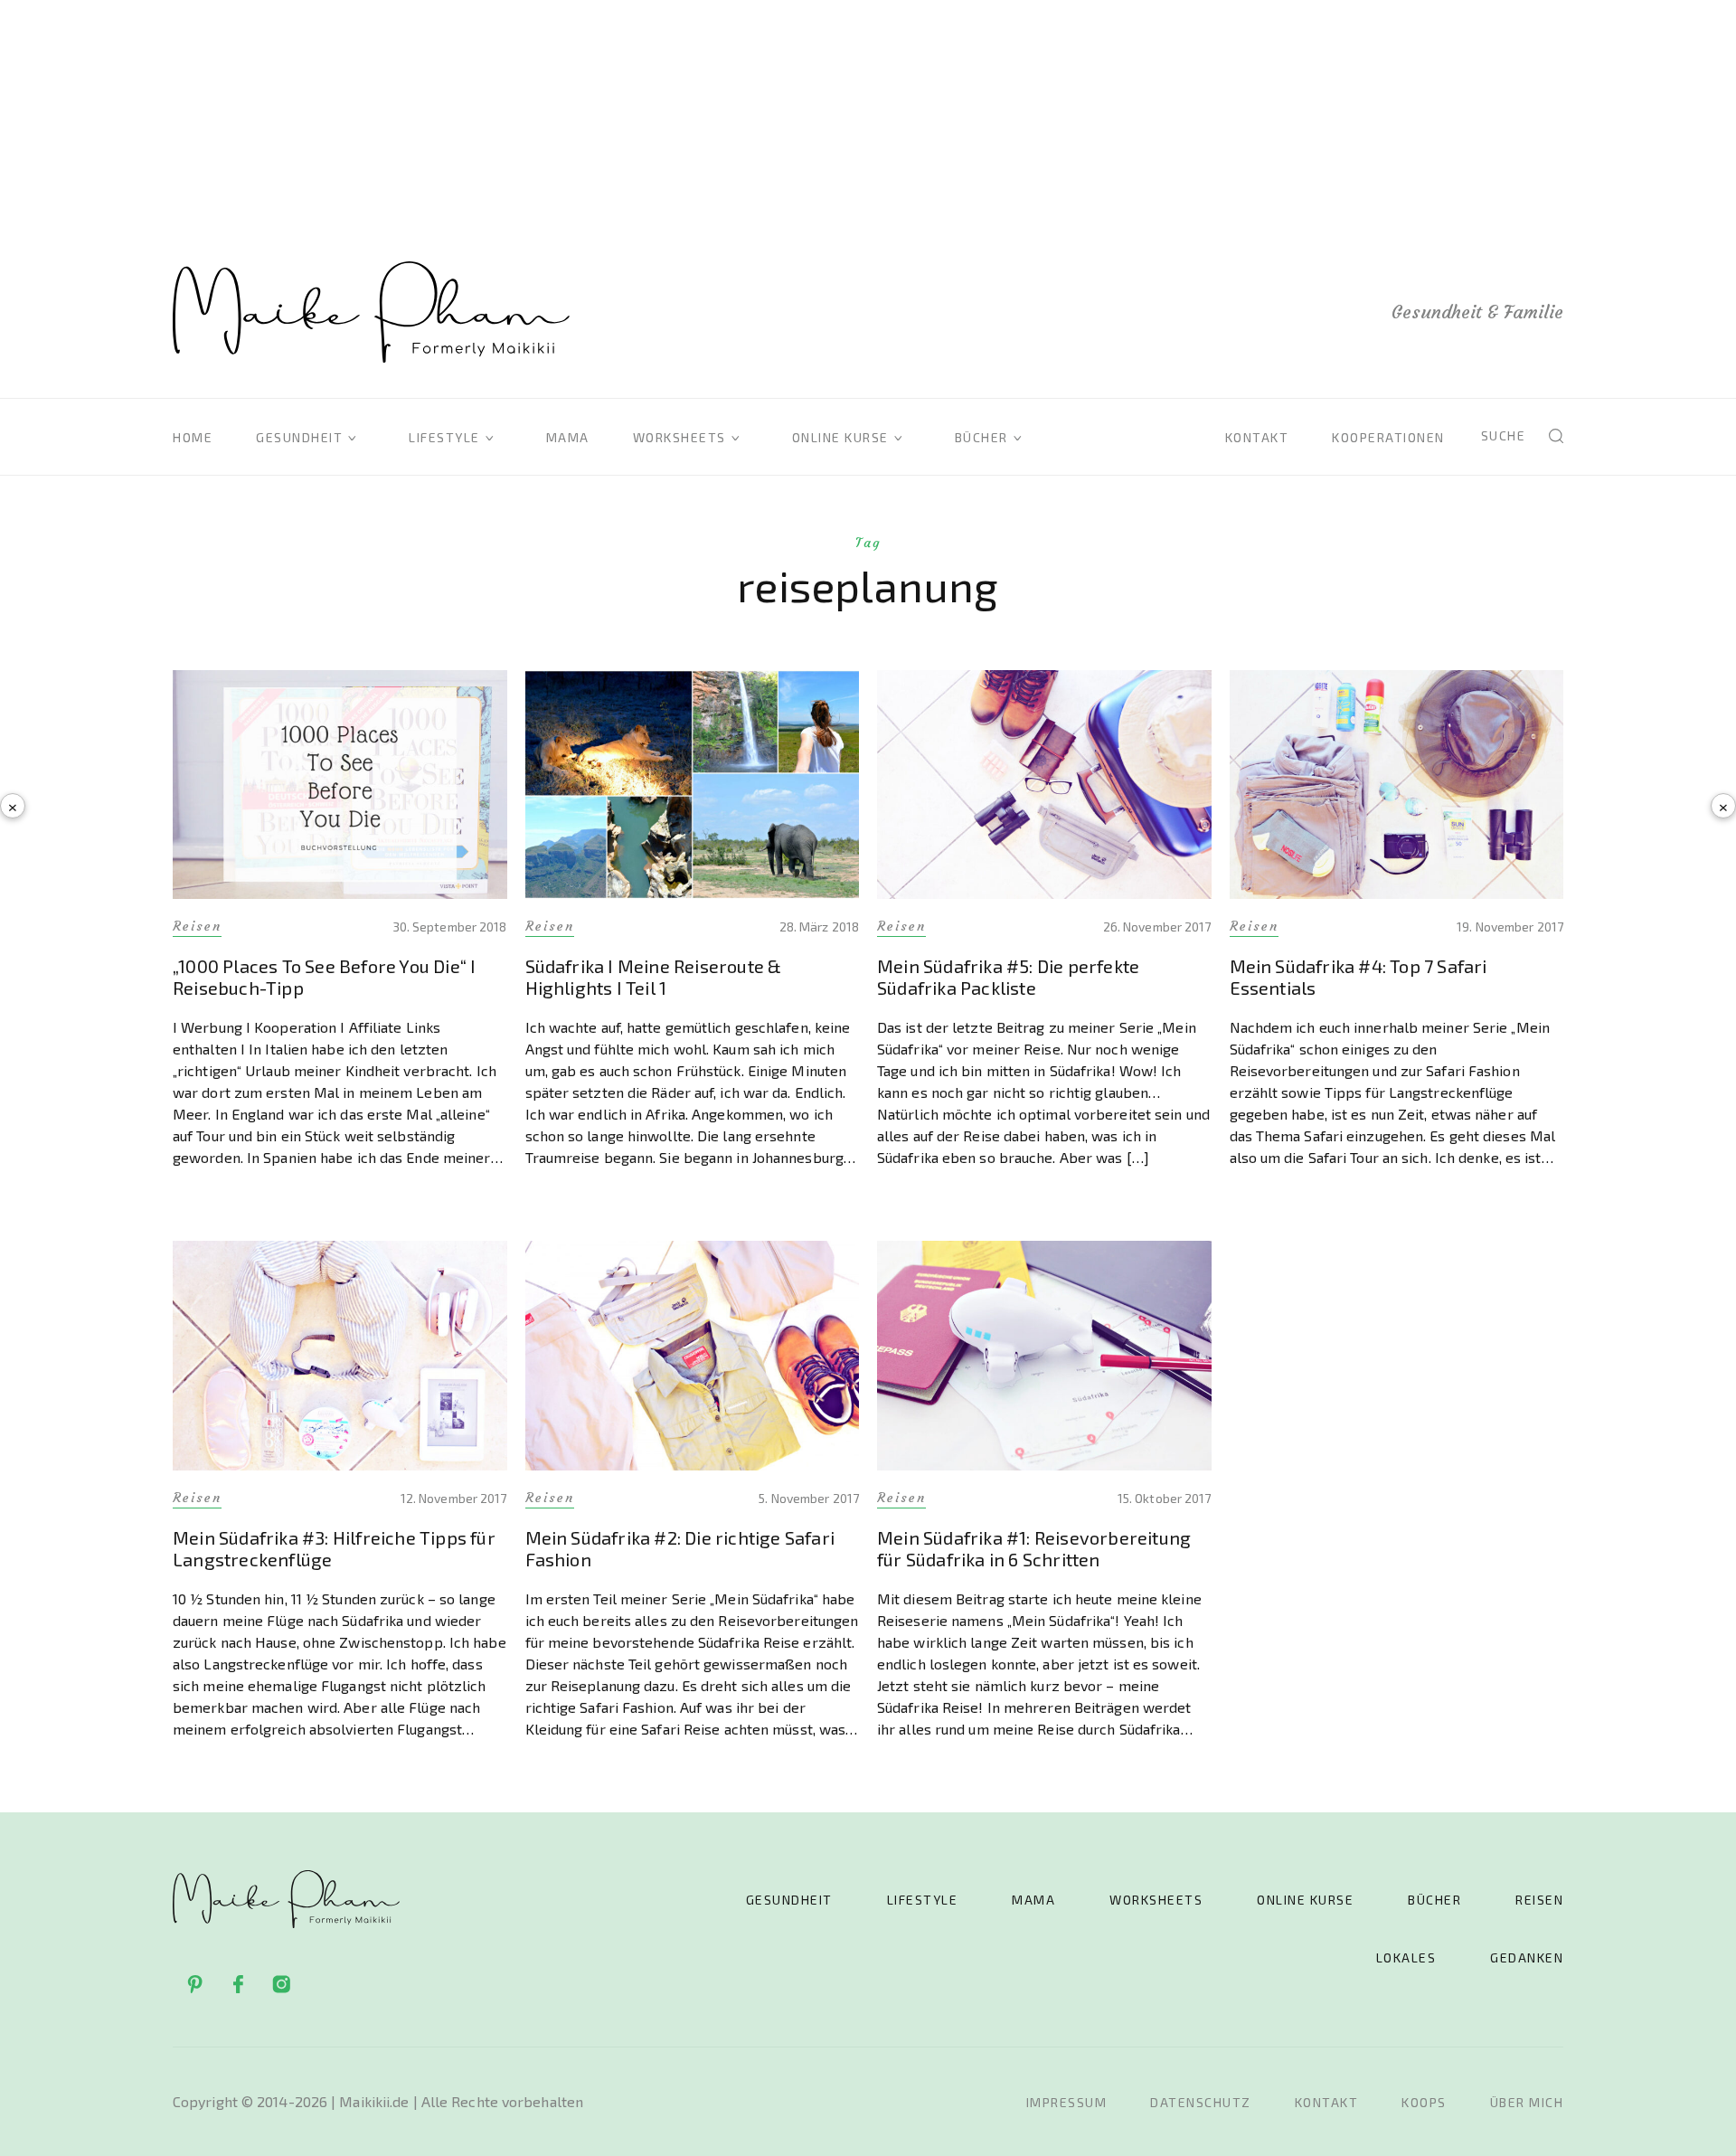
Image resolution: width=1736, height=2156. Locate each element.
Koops (1424, 2102)
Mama (568, 437)
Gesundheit (299, 437)
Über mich (1527, 2102)
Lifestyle (444, 437)
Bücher (981, 437)
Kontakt (1257, 437)
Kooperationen (1388, 437)
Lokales (1406, 1957)
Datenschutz (1201, 2102)
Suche (1504, 435)
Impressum (1067, 2102)
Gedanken (1527, 1957)
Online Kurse (840, 437)
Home (193, 437)
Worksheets (679, 437)
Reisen (1539, 1900)
